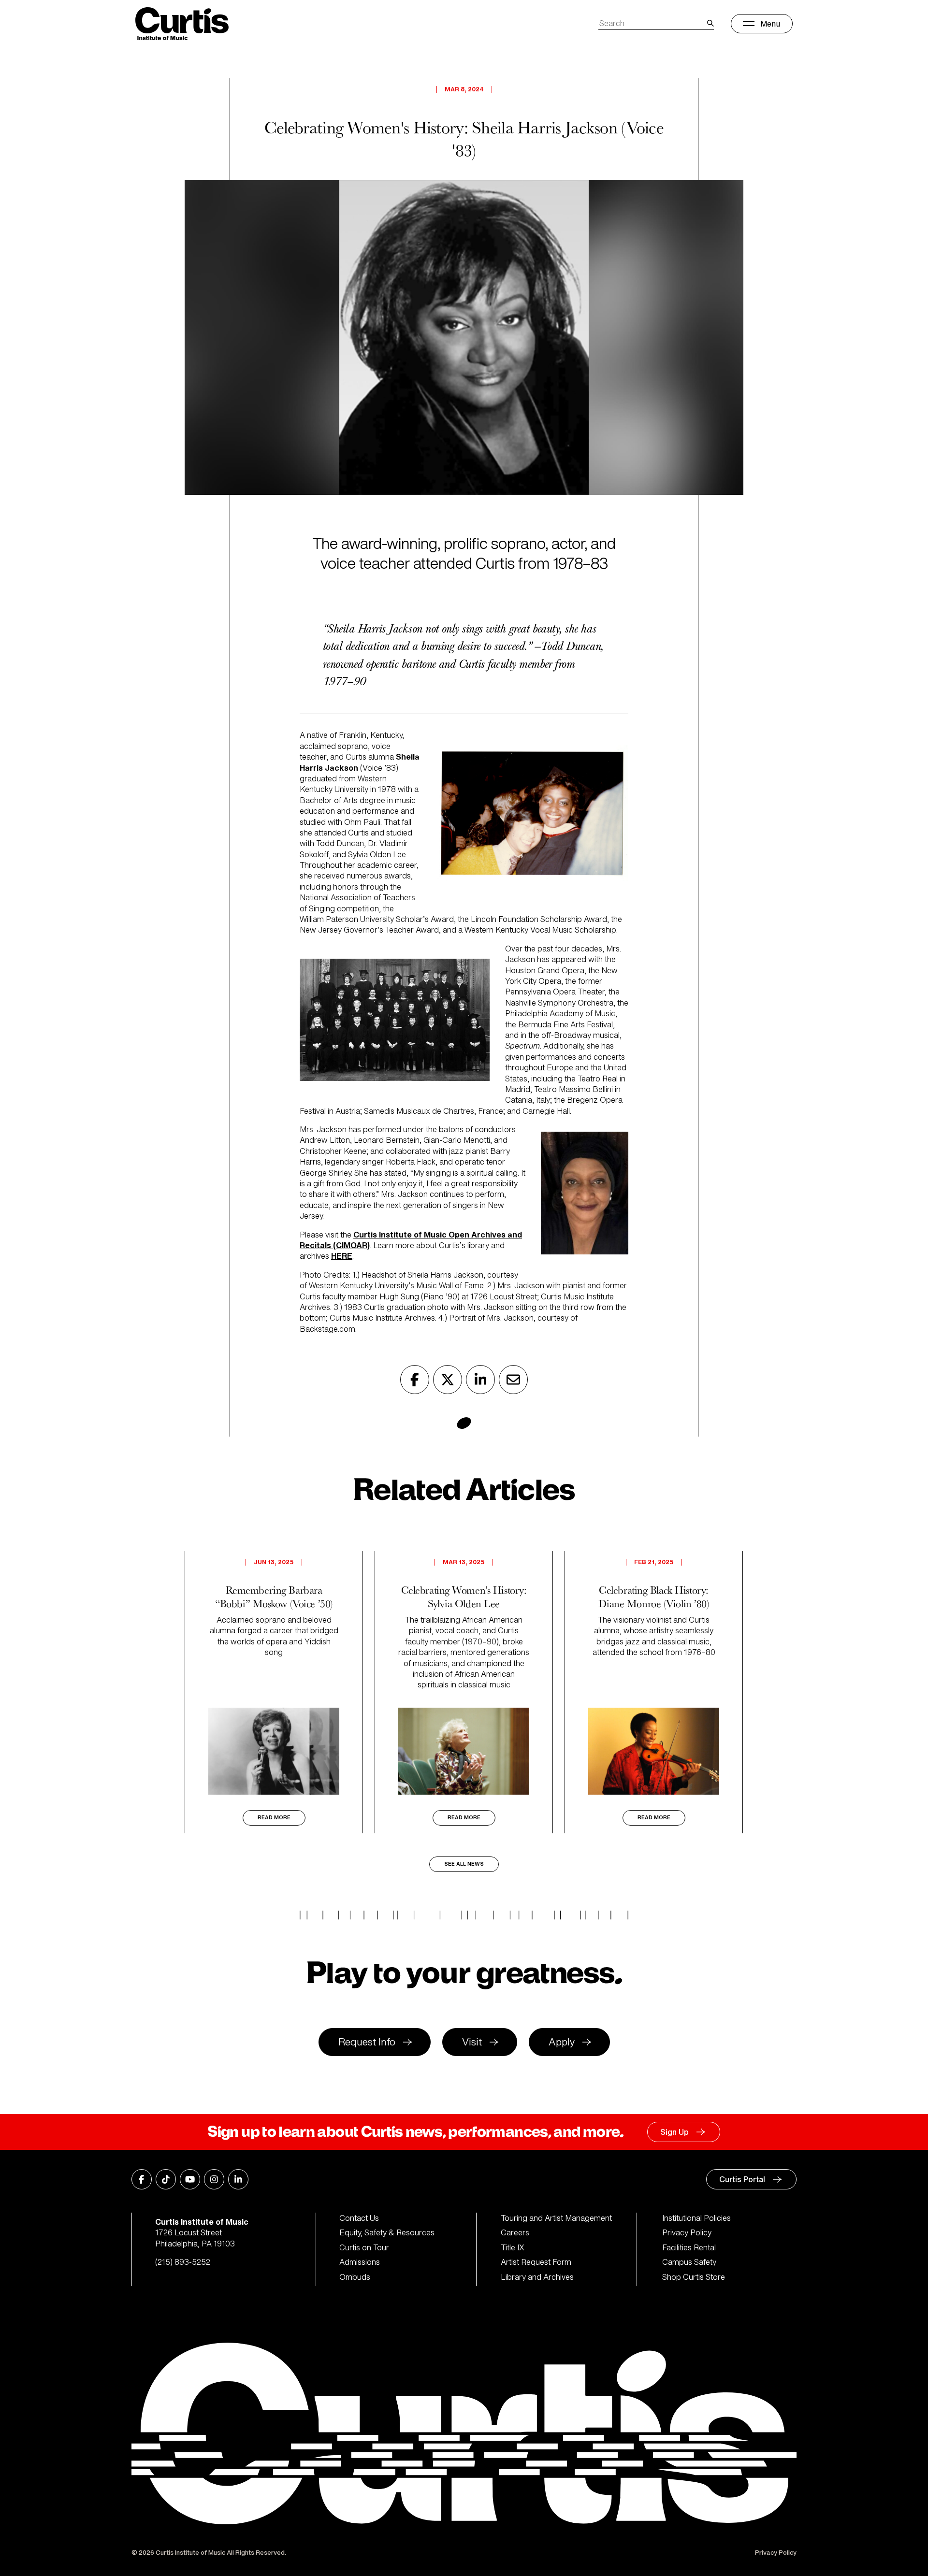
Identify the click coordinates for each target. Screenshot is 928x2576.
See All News (464, 1864)
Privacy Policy (687, 2232)
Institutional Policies (696, 2218)
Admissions (360, 2262)
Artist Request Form (536, 2262)
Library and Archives (537, 2277)
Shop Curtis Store (694, 2277)
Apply (562, 2042)
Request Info (367, 2042)
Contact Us (359, 2218)
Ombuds (355, 2277)
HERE (342, 1256)
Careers (515, 2232)
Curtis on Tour (364, 2247)
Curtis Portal (742, 2179)
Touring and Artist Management (556, 2218)
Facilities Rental (689, 2247)
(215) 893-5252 (183, 2262)
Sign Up (674, 2132)
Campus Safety (689, 2262)
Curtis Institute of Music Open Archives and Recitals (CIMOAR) (411, 1240)
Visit (472, 2042)
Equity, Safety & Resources (387, 2232)
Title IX (513, 2247)
